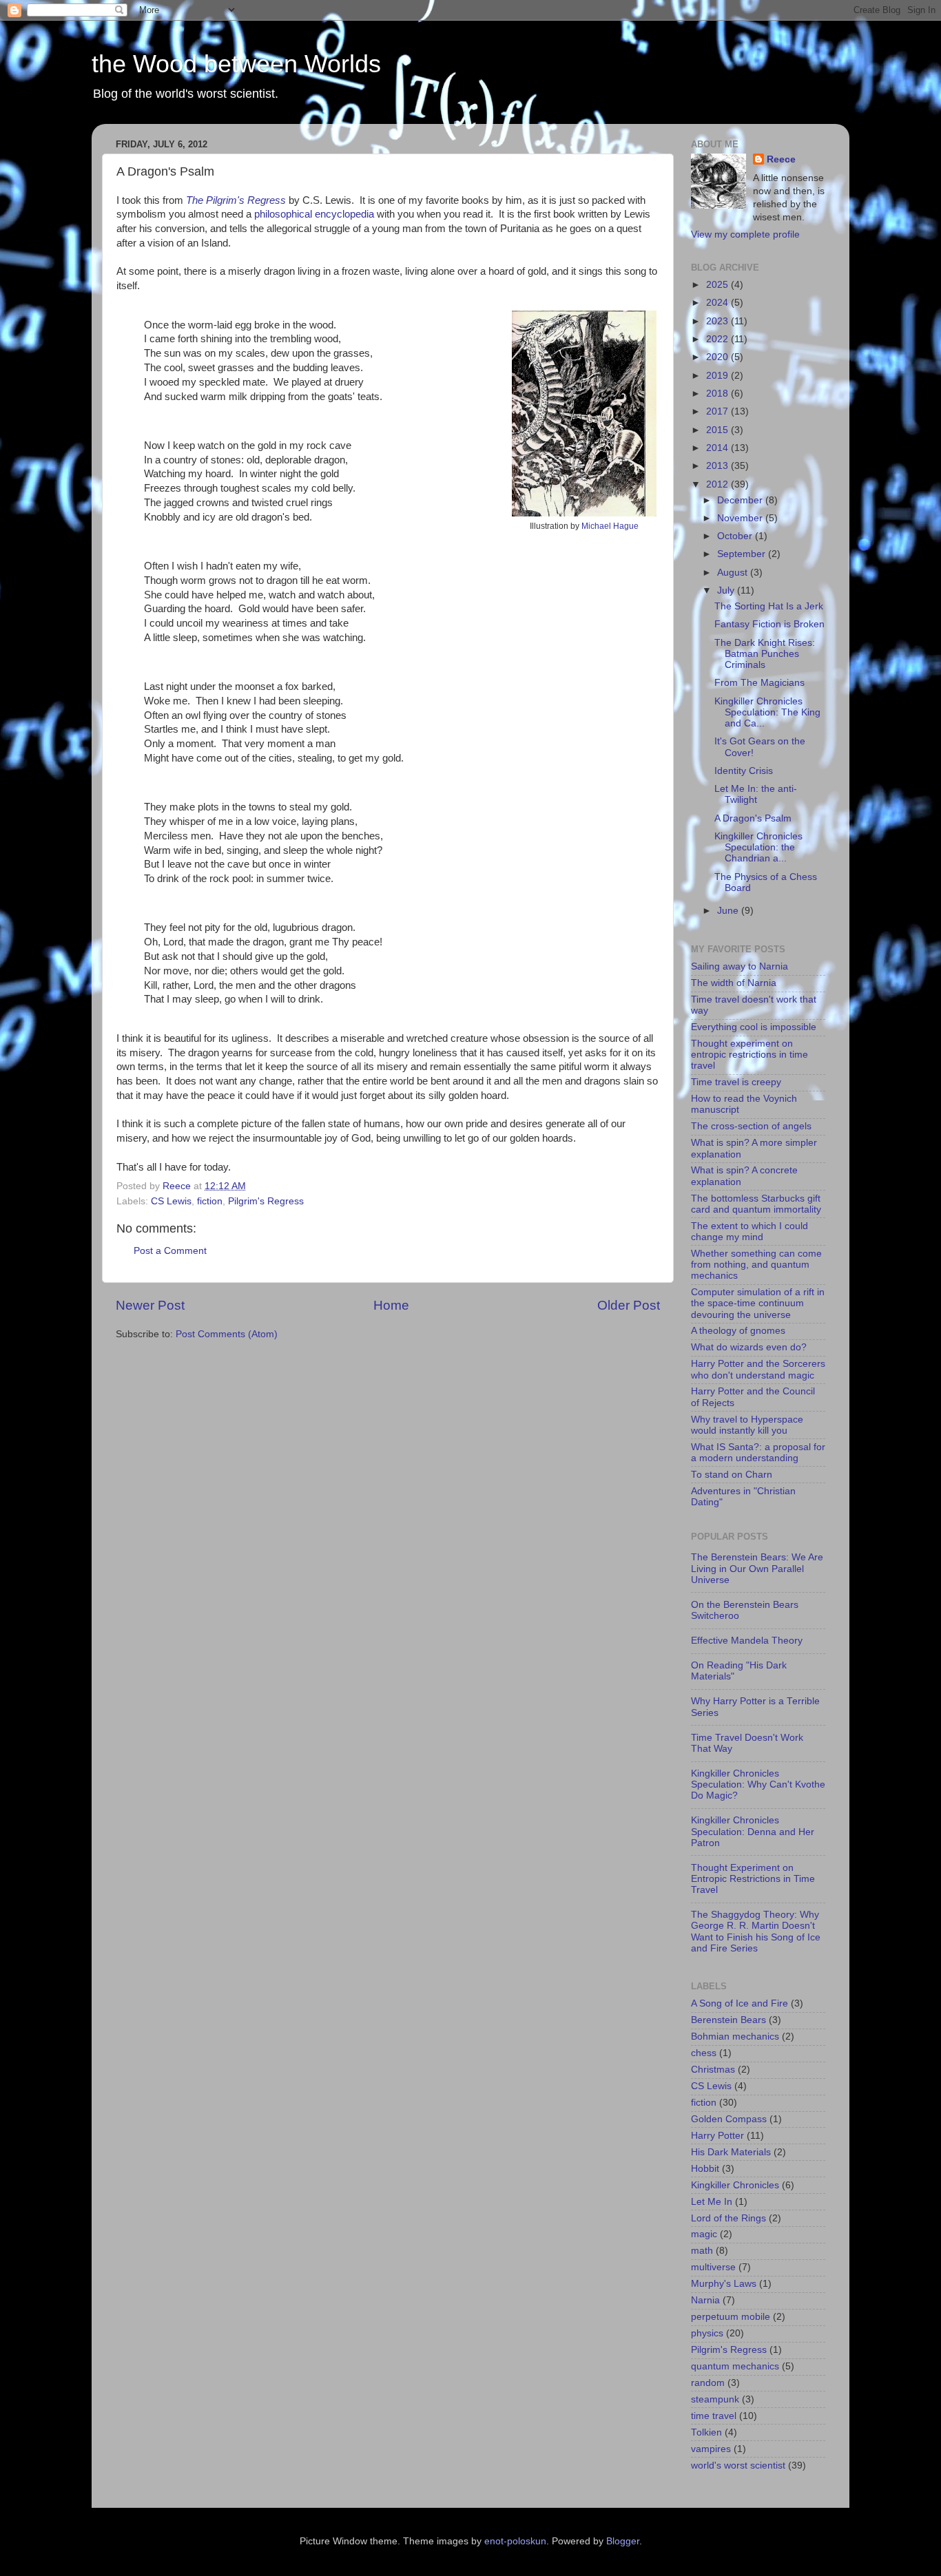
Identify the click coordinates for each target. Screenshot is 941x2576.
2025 (718, 285)
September (743, 554)
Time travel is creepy (736, 1082)
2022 (718, 339)
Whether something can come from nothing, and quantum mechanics (756, 1265)
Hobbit (705, 2169)
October (736, 536)
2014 (718, 448)
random (708, 2383)
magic (704, 2234)
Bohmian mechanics (735, 2036)
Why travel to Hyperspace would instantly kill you (747, 1425)
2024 (718, 303)
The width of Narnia (734, 983)
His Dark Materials (731, 2152)
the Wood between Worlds (236, 64)
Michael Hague (610, 526)
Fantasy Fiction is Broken (769, 624)
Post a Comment (170, 1251)
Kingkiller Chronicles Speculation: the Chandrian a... (758, 847)
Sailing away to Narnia (740, 966)
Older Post (629, 1305)
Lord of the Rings (728, 2218)
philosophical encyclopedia (314, 214)
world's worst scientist (738, 2465)
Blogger (623, 2541)
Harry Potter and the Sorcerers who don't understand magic (758, 1369)
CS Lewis (171, 1201)
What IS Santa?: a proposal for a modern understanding (758, 1453)
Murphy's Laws (724, 2284)
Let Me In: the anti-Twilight (756, 794)
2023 (718, 321)
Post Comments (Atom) (227, 1334)
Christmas (713, 2070)
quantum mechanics (735, 2366)
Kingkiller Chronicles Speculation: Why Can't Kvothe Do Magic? (758, 1784)
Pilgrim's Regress (266, 1201)
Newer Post (150, 1305)
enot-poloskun (515, 2541)
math (702, 2251)
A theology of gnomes (738, 1331)
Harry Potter (717, 2136)
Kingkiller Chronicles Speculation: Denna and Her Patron (753, 1831)
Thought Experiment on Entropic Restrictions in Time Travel (753, 1879)
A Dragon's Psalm (753, 818)
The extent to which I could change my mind (749, 1232)
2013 (718, 466)
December (741, 500)
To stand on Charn (732, 1475)
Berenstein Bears (728, 2020)
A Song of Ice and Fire (740, 2003)
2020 (718, 357)
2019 (718, 376)
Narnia (705, 2300)
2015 (718, 430)
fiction (210, 1201)
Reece (781, 159)
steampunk (715, 2399)
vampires (711, 2449)
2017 (718, 411)
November (741, 518)
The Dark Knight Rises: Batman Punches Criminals (765, 654)
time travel (714, 2416)
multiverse (713, 2267)
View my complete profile (745, 234)
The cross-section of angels (751, 1126)
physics (707, 2333)
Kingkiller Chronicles (735, 2185)
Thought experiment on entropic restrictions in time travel (749, 1055)
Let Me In (712, 2202)
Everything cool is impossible (754, 1027)
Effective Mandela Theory (747, 1641)
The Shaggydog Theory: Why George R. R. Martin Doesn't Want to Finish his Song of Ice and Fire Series (756, 1931)
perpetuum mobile (731, 2317)
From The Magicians (759, 683)
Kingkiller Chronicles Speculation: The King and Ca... (767, 712)
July (727, 590)
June (729, 911)
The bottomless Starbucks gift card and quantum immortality (756, 1204)
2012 (718, 484)
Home (391, 1305)
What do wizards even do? (749, 1347)
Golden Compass (729, 2119)
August (734, 573)
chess (704, 2053)
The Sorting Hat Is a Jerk (769, 606)
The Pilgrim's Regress (236, 200)
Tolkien (706, 2432)
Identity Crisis (744, 771)
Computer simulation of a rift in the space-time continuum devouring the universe (758, 1303)
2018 (718, 394)
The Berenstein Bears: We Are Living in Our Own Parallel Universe (757, 1568)
